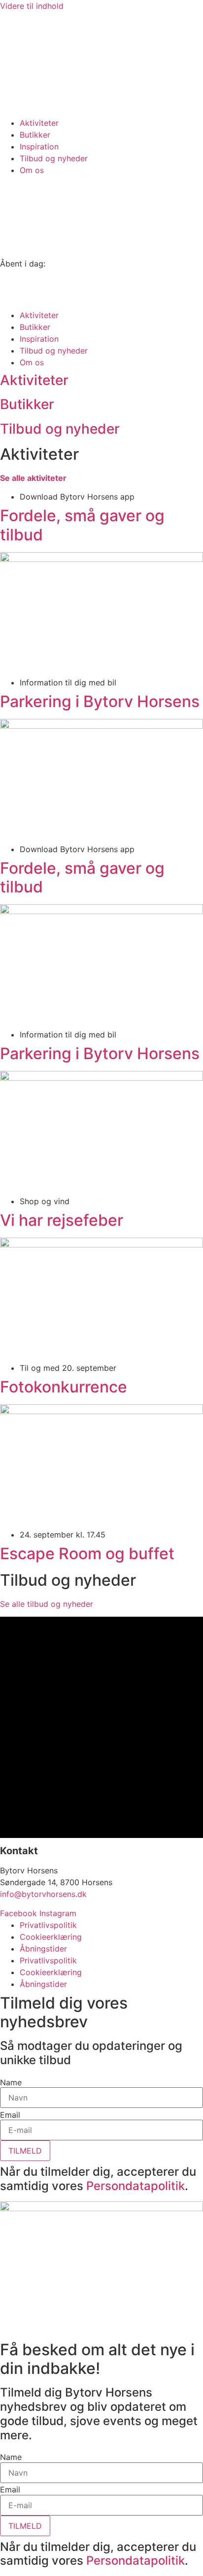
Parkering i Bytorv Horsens (100, 701)
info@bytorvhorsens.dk (43, 1894)
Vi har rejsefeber (62, 1220)
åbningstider (23, 111)
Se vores (16, 99)
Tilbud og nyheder (54, 158)
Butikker (35, 135)
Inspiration (39, 147)
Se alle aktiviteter (33, 478)
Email (10, 2115)
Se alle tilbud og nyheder (47, 1604)
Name (11, 2082)
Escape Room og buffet (87, 1554)
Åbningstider (43, 1949)
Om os (32, 170)
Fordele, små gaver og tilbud (82, 525)
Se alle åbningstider (37, 303)
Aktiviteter (39, 123)
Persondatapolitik (135, 2186)
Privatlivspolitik (48, 1925)
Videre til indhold (32, 6)
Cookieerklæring (51, 1937)
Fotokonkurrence (64, 1387)
